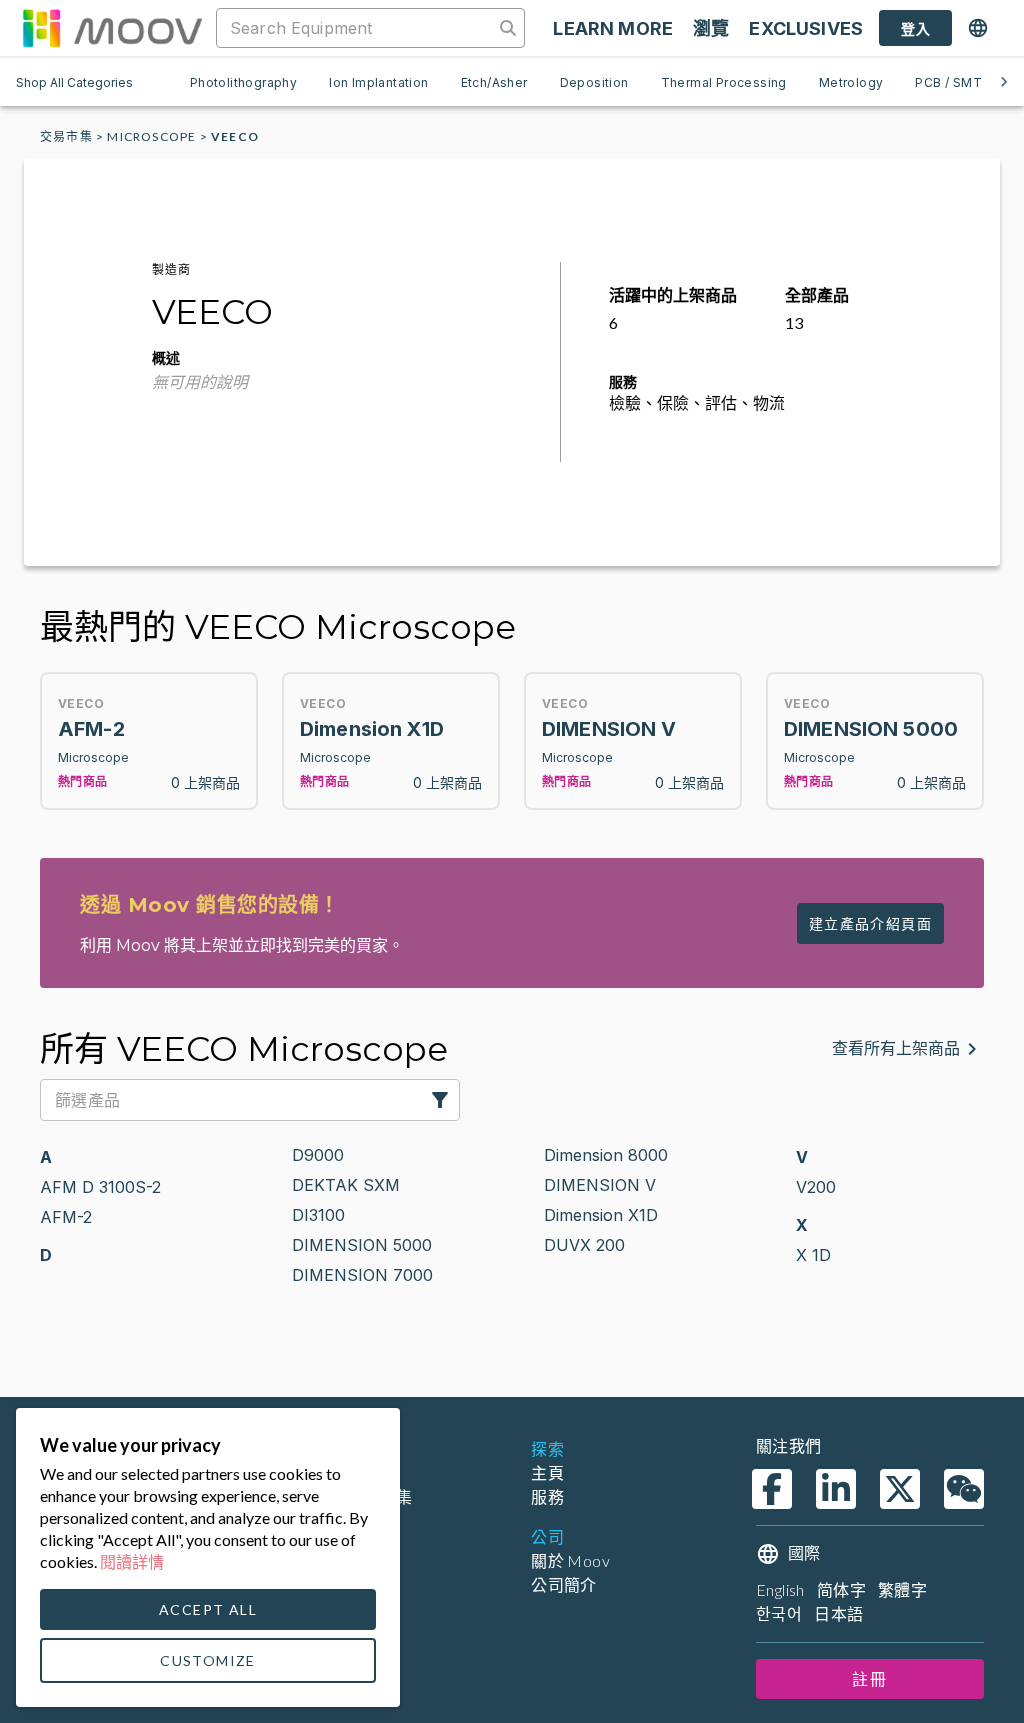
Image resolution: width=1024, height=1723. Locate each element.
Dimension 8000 (606, 1155)
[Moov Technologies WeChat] (964, 1489)
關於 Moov (570, 1560)
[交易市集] (112, 28)
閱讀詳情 (132, 1561)
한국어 (779, 1613)
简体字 (841, 1589)
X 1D (813, 1255)
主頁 (547, 1472)
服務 (547, 1496)
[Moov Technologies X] (900, 1489)
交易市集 (66, 136)
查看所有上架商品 (896, 1048)
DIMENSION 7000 (362, 1275)
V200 (816, 1187)
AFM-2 (66, 1217)
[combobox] (357, 28)
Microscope (151, 136)
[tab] (243, 82)
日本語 (838, 1613)
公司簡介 (564, 1584)
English (780, 1589)
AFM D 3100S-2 (100, 1187)
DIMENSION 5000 (362, 1245)
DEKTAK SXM (346, 1185)
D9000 (318, 1155)
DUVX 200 (584, 1245)
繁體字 (902, 1589)
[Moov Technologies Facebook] (772, 1489)
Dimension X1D (601, 1215)
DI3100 (318, 1215)
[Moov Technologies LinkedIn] (836, 1489)
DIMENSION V (600, 1185)
